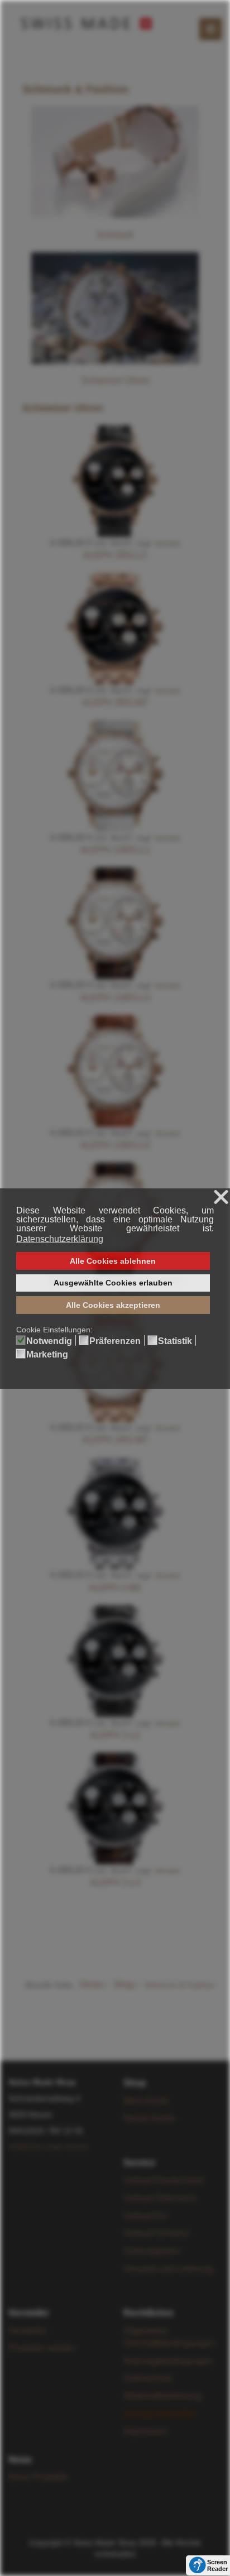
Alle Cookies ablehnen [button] (113, 1261)
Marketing (47, 1355)
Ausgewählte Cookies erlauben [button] (113, 1283)
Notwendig (49, 1341)
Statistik (175, 1341)
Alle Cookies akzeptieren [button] (113, 1305)
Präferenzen (115, 1341)
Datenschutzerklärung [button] (60, 1239)
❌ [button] (221, 1198)
